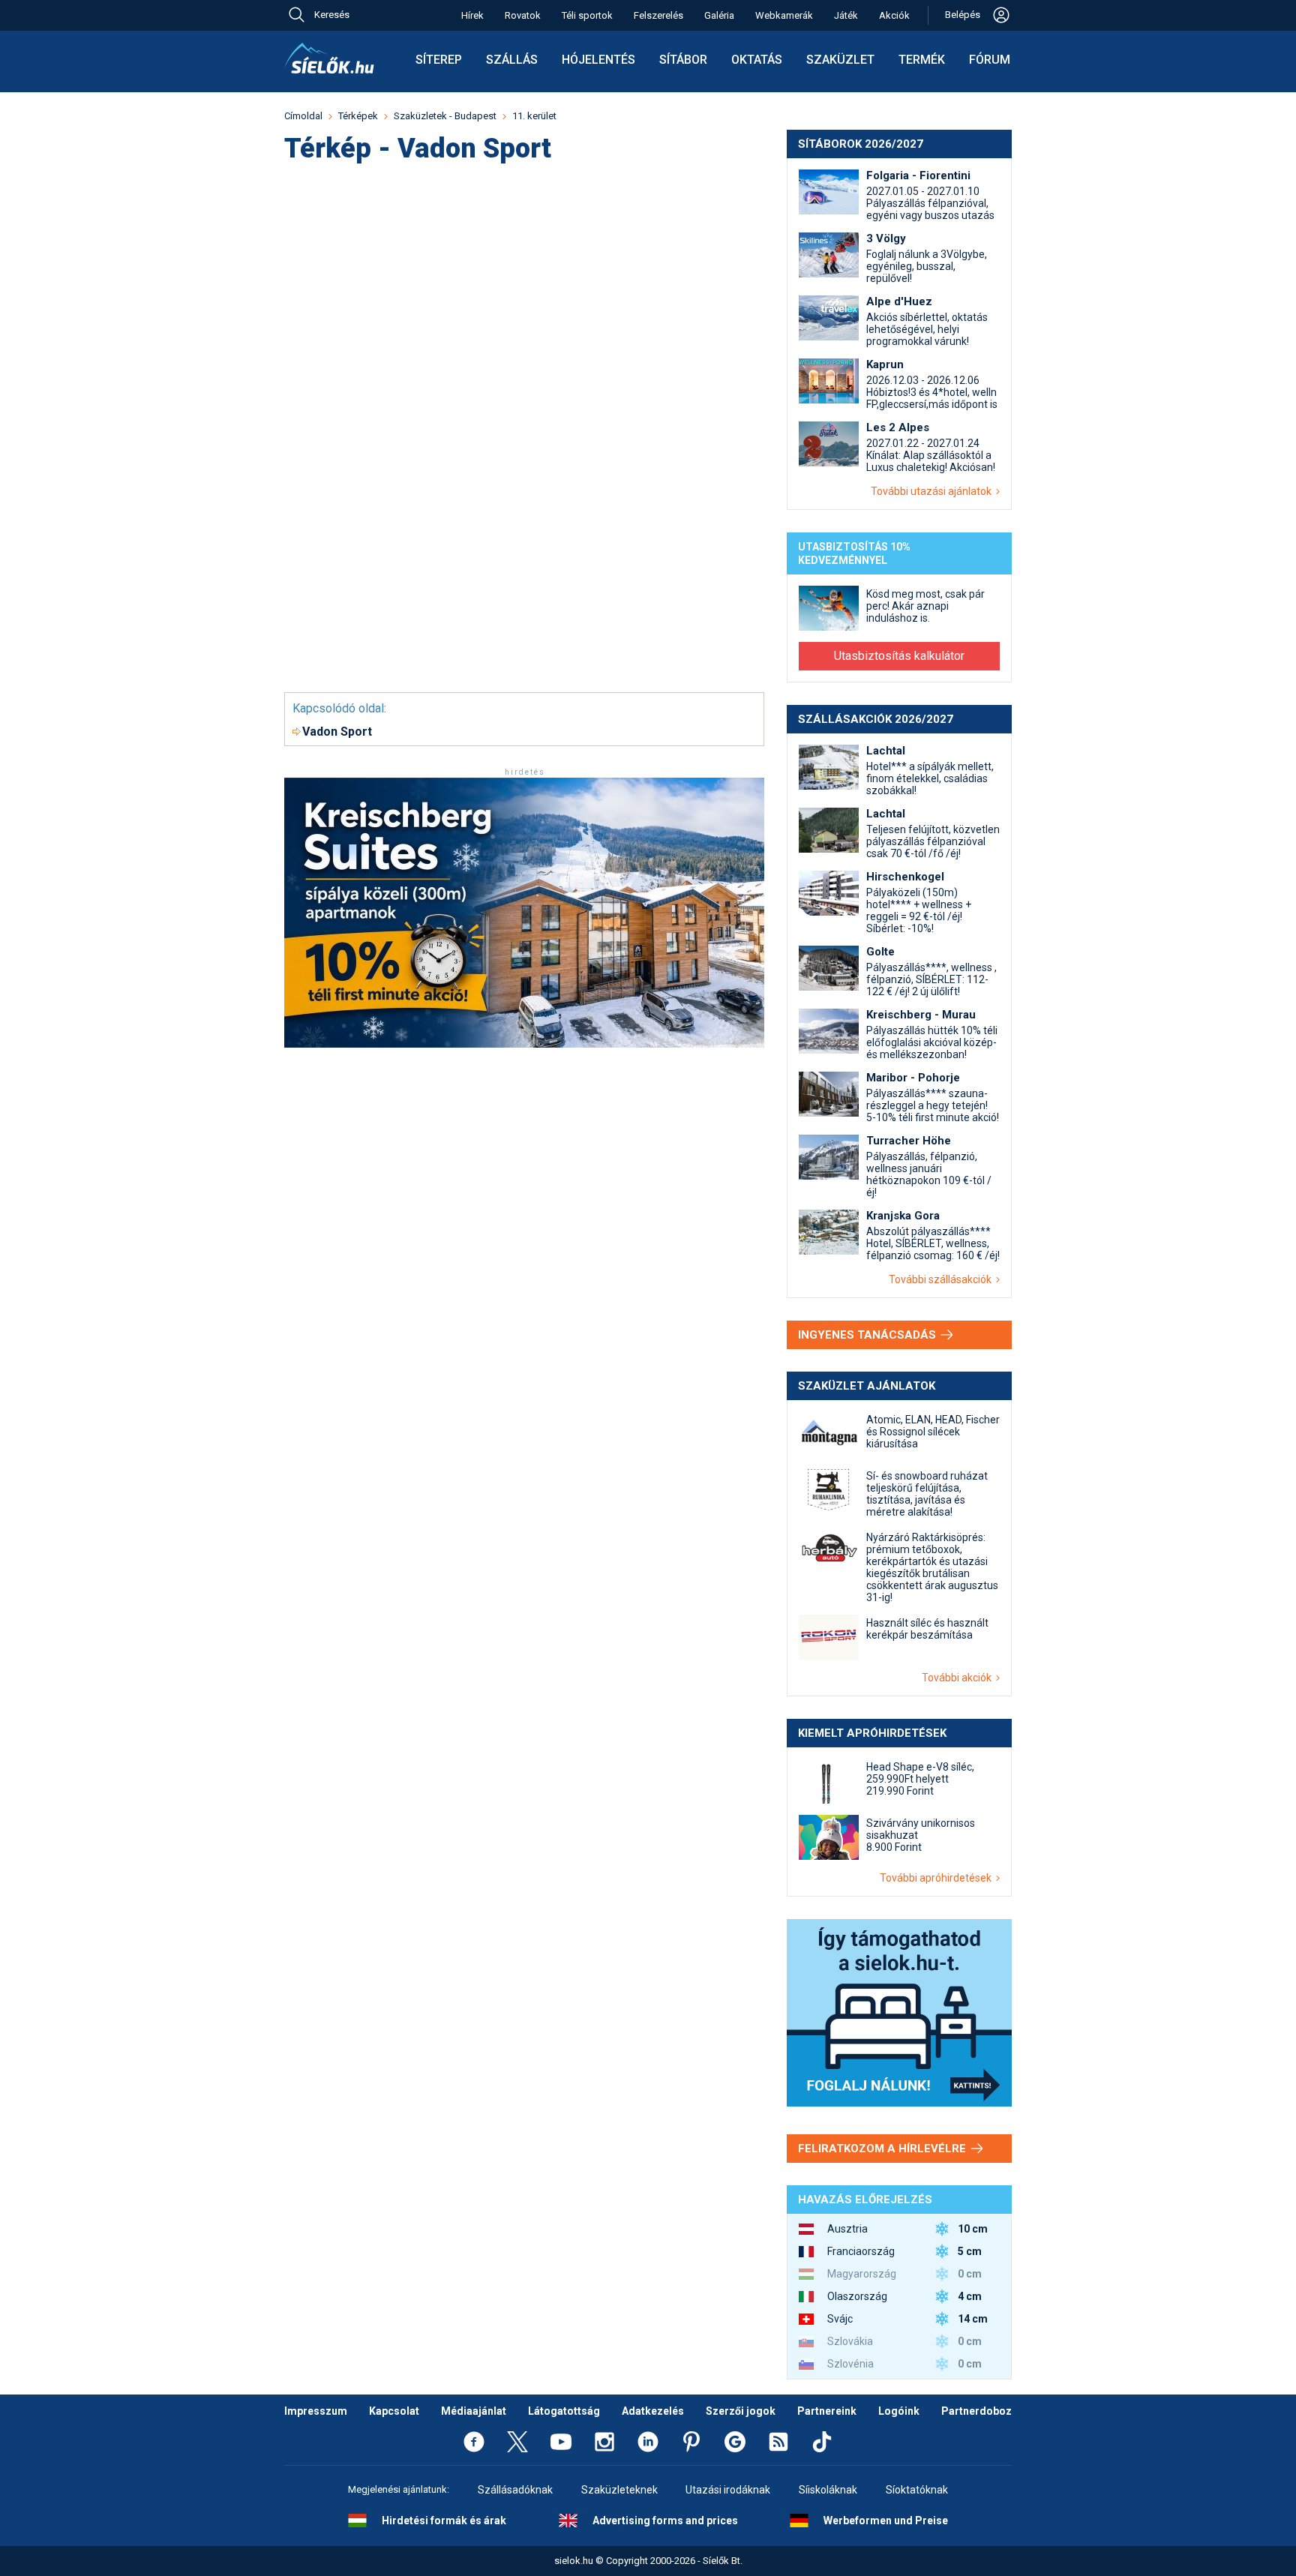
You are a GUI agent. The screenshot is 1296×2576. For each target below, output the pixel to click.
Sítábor (683, 60)
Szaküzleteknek (619, 2490)
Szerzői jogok (741, 2411)
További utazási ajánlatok (933, 491)
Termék (922, 60)
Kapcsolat (394, 2411)
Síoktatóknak (917, 2490)
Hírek (472, 15)
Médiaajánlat (474, 2411)
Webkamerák (784, 15)
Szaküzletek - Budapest (445, 116)
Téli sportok (587, 15)
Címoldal (303, 116)
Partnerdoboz (976, 2411)
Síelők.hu (329, 58)
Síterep (439, 60)
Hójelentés (598, 60)
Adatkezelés (653, 2411)
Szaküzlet (840, 60)
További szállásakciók (942, 1279)
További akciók (959, 1678)
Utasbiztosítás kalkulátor (899, 656)
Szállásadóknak (515, 2490)
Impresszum (316, 2411)
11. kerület (534, 116)
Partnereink (827, 2411)
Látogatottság (564, 2411)
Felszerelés (658, 15)
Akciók (894, 15)
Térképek (358, 116)
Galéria (719, 15)
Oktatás (757, 60)
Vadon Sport (337, 732)
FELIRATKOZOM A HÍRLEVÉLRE (883, 2149)
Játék (846, 15)
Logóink (899, 2411)
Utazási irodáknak (728, 2490)
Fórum (990, 60)
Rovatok (523, 15)
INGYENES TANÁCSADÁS (868, 1335)
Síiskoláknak (828, 2490)
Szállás (512, 60)
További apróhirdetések (938, 1878)
